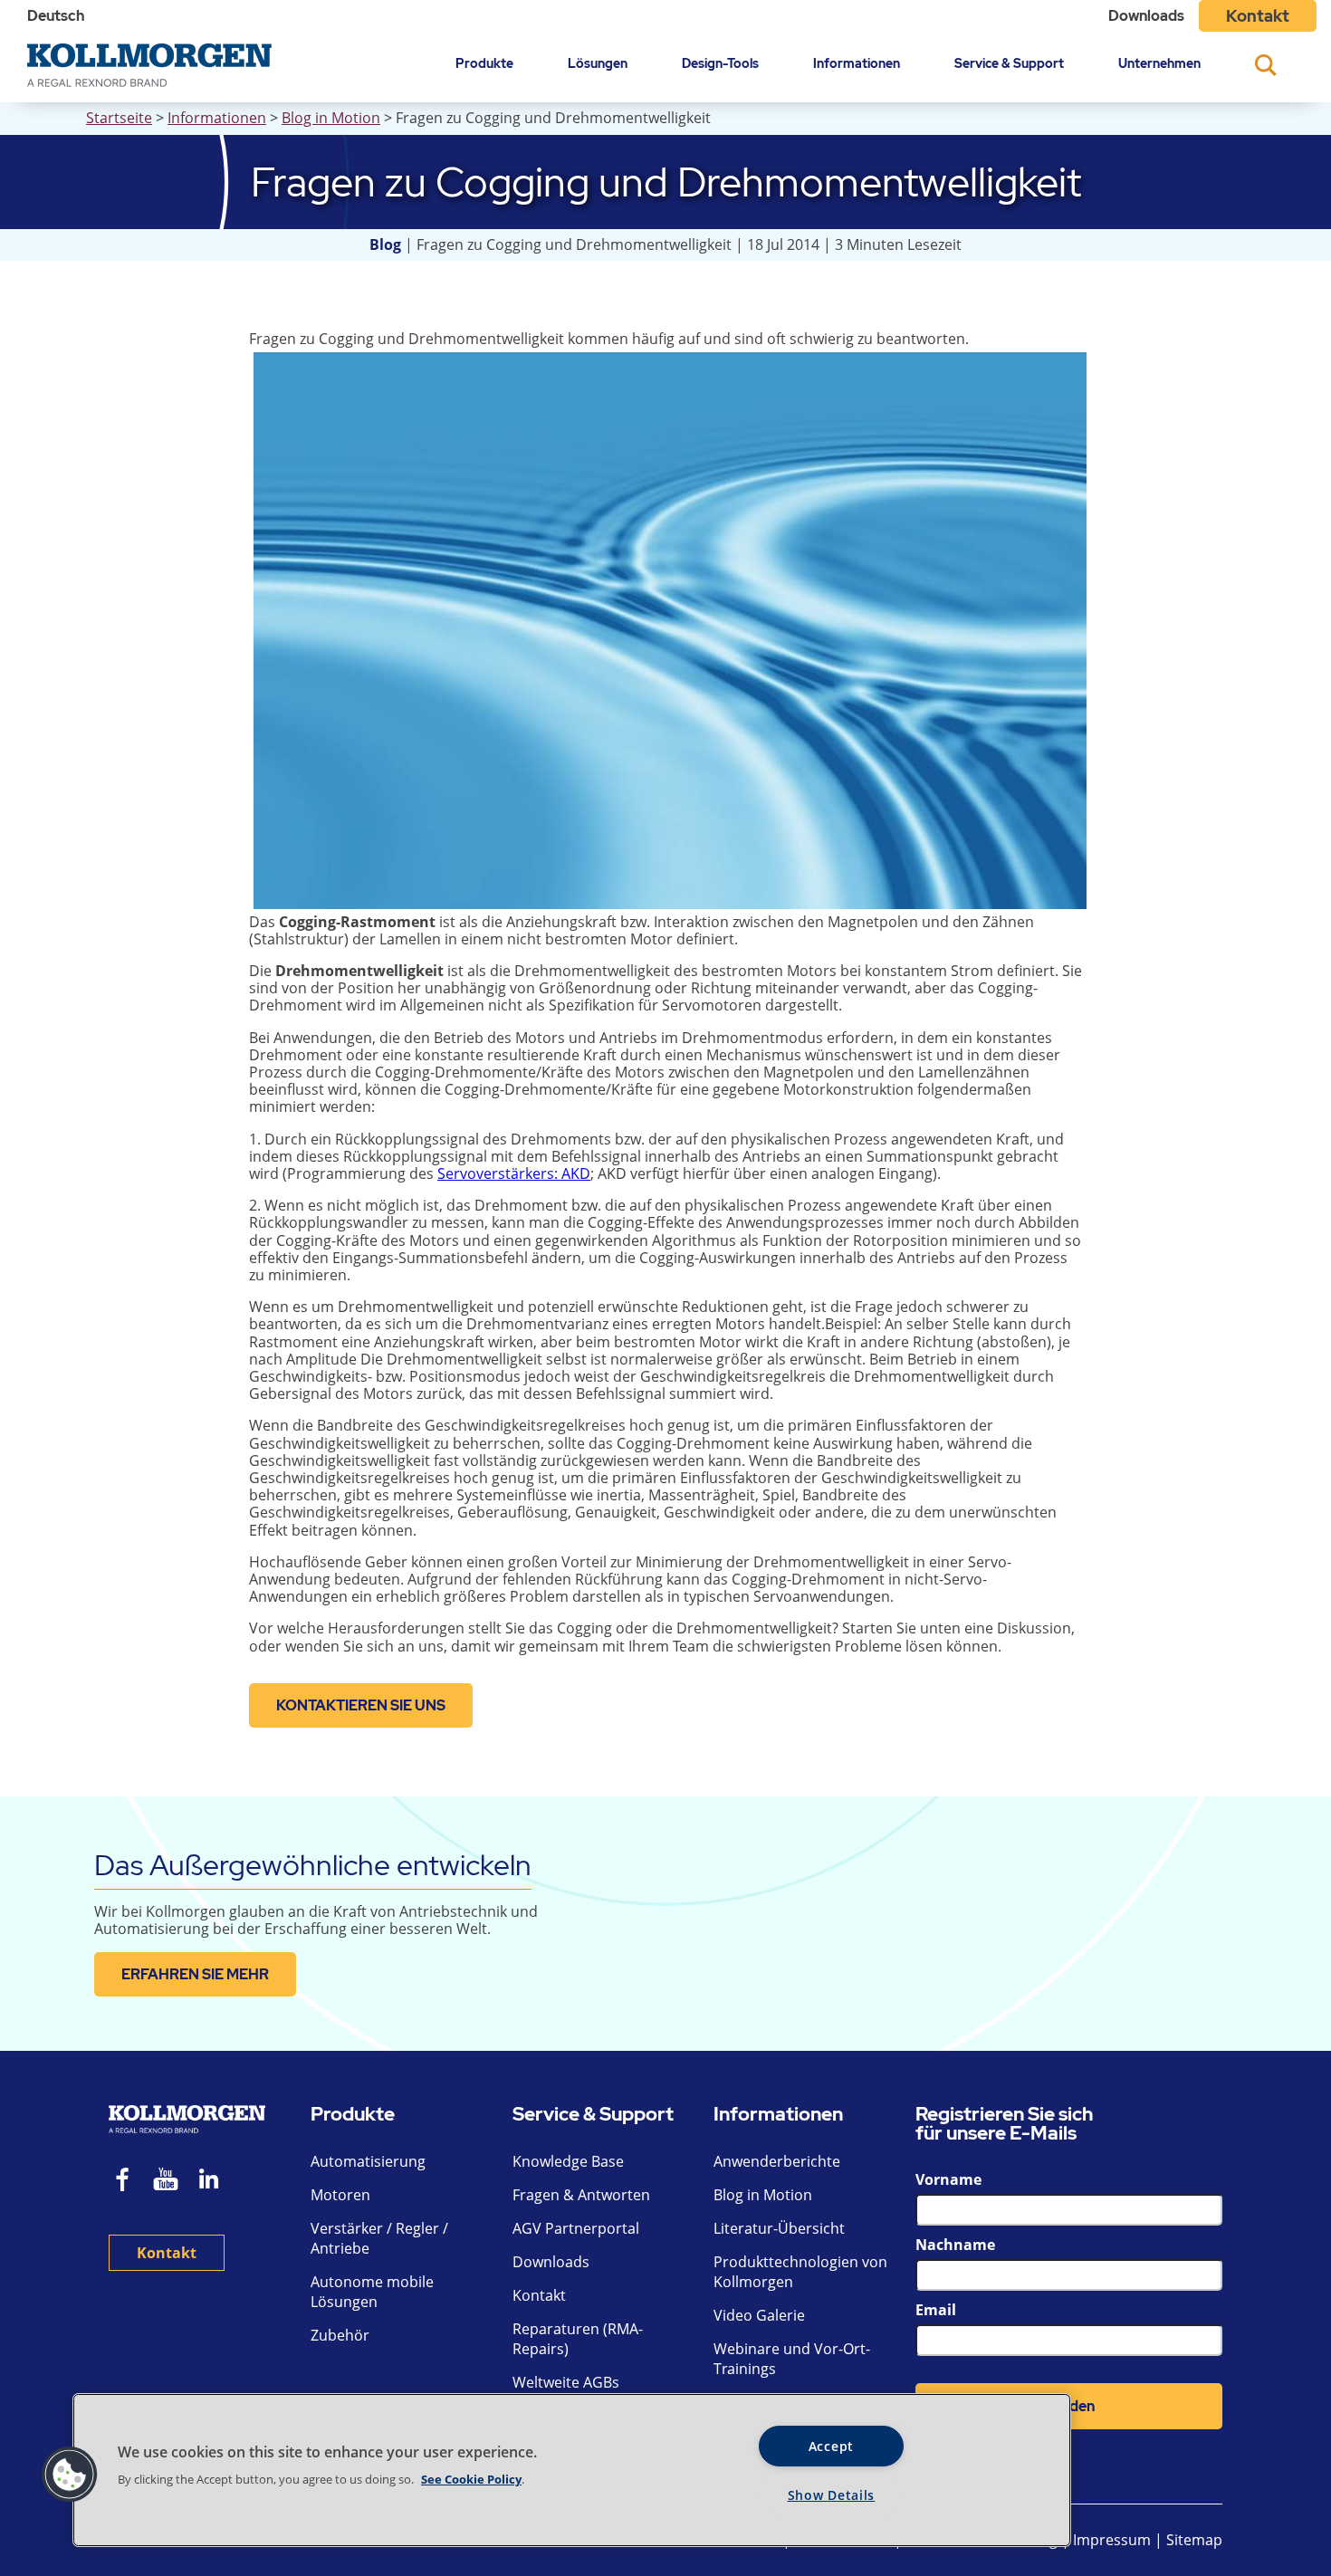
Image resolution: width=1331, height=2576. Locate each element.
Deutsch (56, 16)
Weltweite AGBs (566, 2382)
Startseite (119, 118)
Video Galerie (759, 2315)
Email (936, 2310)
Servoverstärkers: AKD (514, 1173)
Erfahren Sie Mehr (195, 1974)
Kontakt (1258, 16)
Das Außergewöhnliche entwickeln (313, 1865)
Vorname (948, 2179)
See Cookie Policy (471, 2479)
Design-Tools (720, 63)
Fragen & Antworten (581, 2195)
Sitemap (1194, 2540)
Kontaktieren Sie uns (361, 1705)
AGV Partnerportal (576, 2228)
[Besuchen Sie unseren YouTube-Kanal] (166, 2182)
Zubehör (340, 2335)
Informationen (857, 63)
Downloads (1146, 16)
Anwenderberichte (777, 2161)
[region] (572, 2470)
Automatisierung (368, 2161)
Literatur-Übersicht (779, 2228)
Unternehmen (1159, 63)
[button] (70, 2475)
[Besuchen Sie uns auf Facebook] (123, 2182)
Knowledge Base (568, 2161)
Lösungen (598, 63)
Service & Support (1009, 63)
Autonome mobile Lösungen (372, 2292)
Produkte (484, 63)
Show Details (832, 2495)
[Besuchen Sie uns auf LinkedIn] (215, 2182)
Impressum (1112, 2540)
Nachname (955, 2245)
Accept (831, 2446)
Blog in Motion (331, 118)
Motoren (340, 2195)
